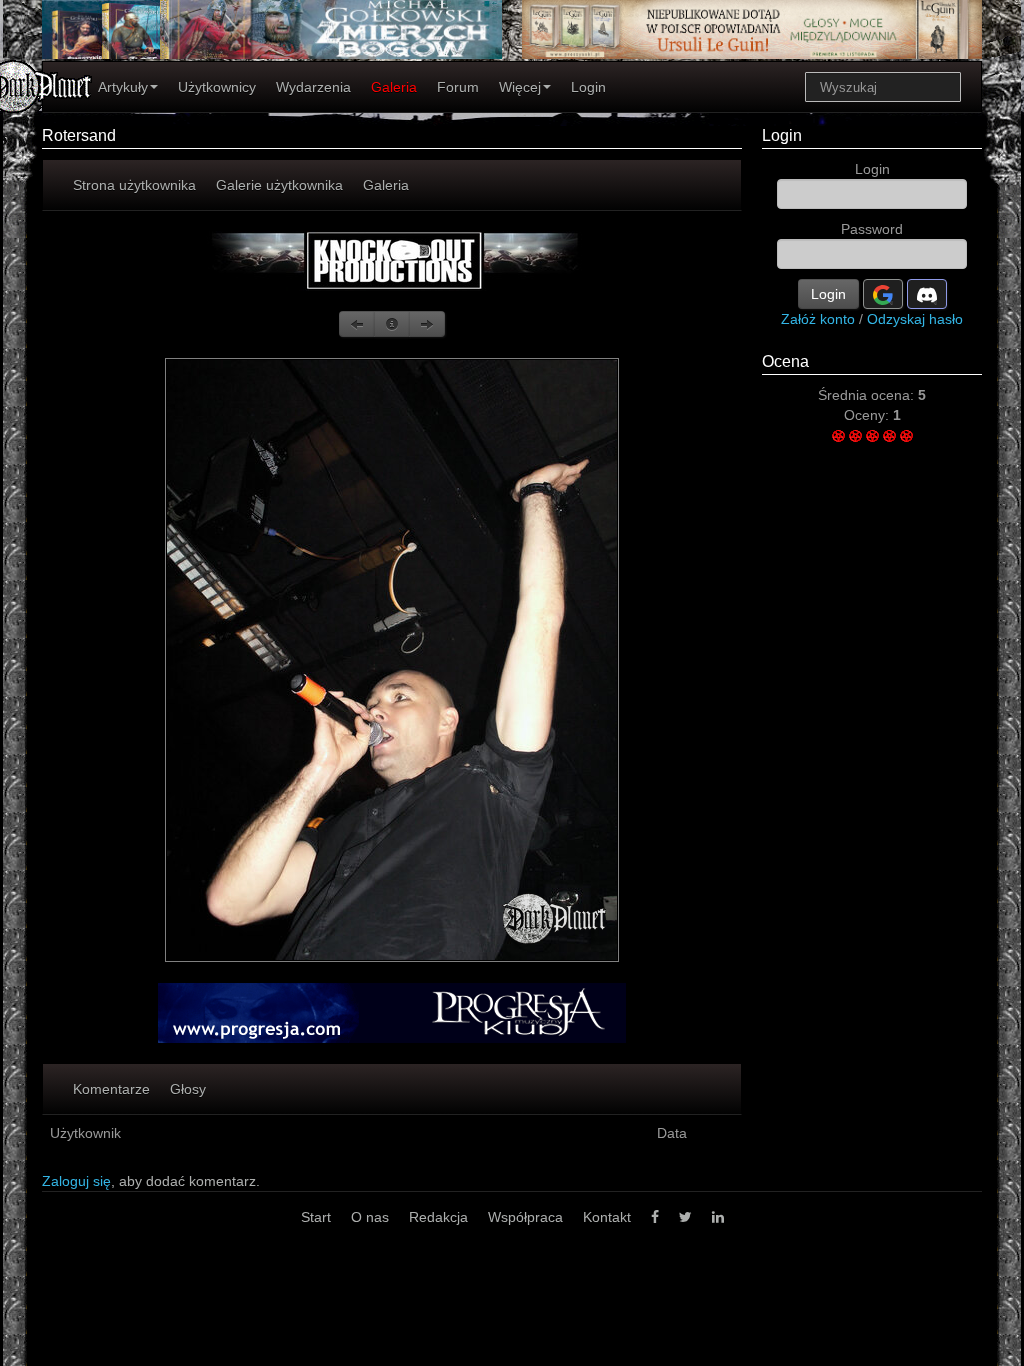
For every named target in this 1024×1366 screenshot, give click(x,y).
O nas (370, 1217)
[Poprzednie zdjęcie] (357, 324)
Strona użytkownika (134, 185)
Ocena (785, 361)
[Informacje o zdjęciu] (392, 324)
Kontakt (607, 1217)
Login (588, 87)
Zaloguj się (76, 1181)
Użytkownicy (217, 87)
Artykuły (123, 87)
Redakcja (438, 1217)
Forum (458, 87)
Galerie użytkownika (279, 185)
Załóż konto (818, 319)
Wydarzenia (313, 87)
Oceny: (868, 415)
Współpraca (525, 1217)
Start (316, 1217)
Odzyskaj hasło (915, 319)
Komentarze (111, 1089)
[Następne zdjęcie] (427, 324)
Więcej (520, 87)
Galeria (394, 87)
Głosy (188, 1089)
